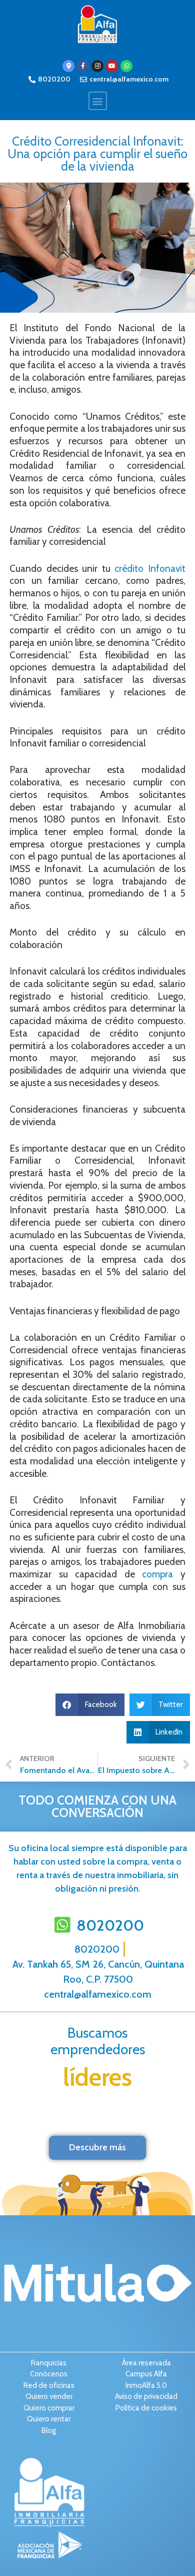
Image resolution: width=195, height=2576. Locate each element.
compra (157, 1574)
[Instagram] (97, 66)
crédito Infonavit (150, 569)
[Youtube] (112, 66)
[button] (98, 101)
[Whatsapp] (126, 66)
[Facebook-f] (83, 66)
